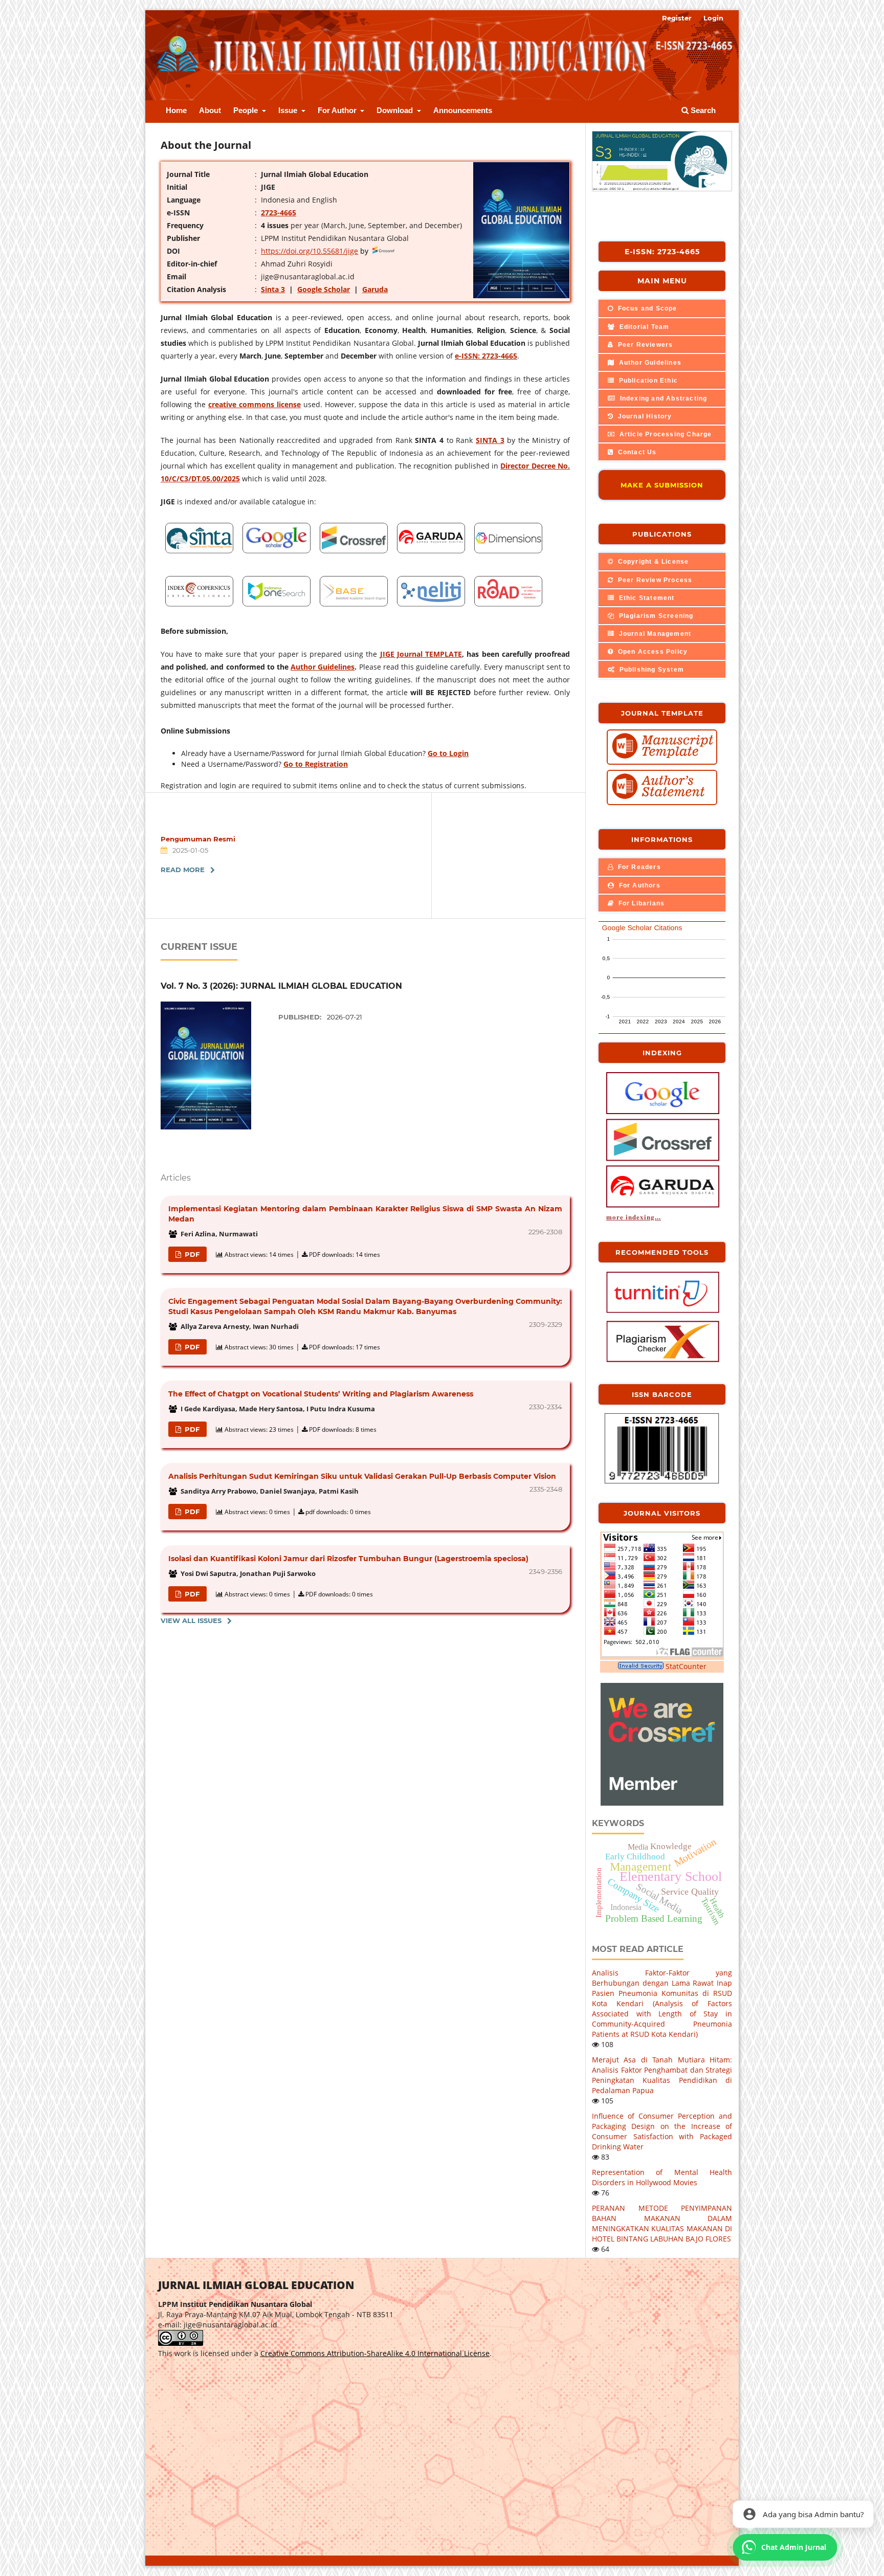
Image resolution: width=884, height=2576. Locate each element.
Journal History (644, 416)
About (210, 110)
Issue (289, 110)
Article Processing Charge (664, 434)
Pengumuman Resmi (198, 839)
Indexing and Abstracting (662, 398)
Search (702, 110)
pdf (191, 1512)
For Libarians (640, 903)
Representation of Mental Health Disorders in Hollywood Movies (662, 2177)
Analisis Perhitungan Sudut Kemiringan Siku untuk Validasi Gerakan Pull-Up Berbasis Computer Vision (362, 1476)
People (247, 110)
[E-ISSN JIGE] (662, 1482)
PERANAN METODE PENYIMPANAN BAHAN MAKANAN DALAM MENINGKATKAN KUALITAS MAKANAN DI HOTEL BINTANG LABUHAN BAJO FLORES (662, 2223)
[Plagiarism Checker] (663, 1361)
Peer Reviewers (644, 345)
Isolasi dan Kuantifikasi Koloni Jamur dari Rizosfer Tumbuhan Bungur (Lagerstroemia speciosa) (348, 1559)
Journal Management (654, 634)
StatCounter (686, 1666)
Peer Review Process (654, 580)
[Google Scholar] (663, 1113)
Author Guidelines (323, 667)
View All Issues (191, 1620)
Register (677, 18)
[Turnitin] (663, 1312)
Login (713, 18)
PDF (191, 1254)
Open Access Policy (651, 652)
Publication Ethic (647, 381)
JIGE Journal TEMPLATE (421, 654)
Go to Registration (316, 764)
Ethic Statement (645, 598)
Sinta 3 (273, 289)
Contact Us (636, 452)
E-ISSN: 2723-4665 (662, 252)
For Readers (638, 867)
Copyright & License (652, 562)
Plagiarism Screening (655, 616)
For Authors (638, 885)
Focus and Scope (646, 308)
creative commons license (255, 404)
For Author (338, 110)
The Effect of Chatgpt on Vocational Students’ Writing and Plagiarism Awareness (321, 1394)
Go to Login (448, 753)
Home (176, 110)
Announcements (463, 110)
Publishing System (650, 670)
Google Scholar (324, 289)
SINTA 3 (490, 440)
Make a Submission (662, 485)
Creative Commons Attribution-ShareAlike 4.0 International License (375, 2353)
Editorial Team (643, 327)
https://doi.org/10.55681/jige (310, 251)
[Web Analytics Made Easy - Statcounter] (641, 1666)
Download (396, 110)
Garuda (375, 289)
